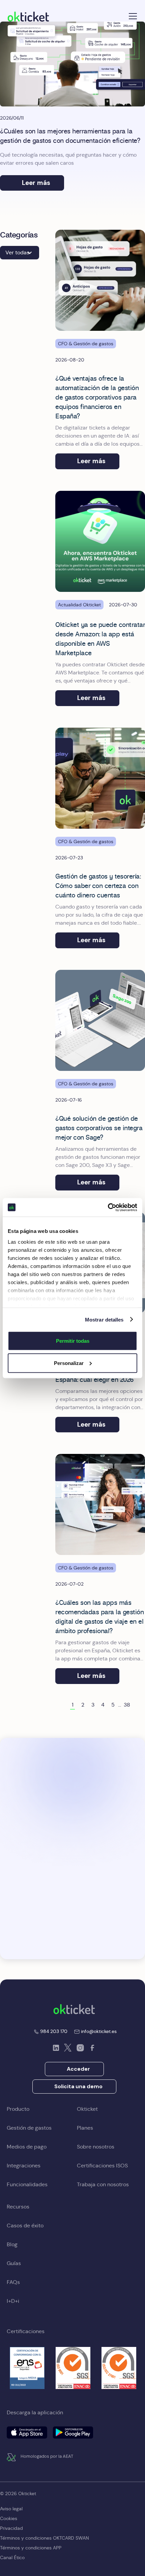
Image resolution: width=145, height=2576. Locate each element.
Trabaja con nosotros (103, 2184)
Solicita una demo (78, 2086)
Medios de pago (27, 2147)
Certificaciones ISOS (102, 2166)
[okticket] (74, 2009)
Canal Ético (12, 2557)
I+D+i (13, 2301)
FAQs (13, 2282)
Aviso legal (11, 2509)
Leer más (36, 183)
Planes (85, 2128)
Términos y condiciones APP (31, 2548)
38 (127, 1705)
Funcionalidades (27, 2184)
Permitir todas (73, 1341)
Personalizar (69, 1363)
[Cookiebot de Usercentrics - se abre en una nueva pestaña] (108, 1207)
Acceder (78, 2069)
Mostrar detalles (104, 1319)
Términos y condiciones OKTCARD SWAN (45, 2538)
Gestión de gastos (29, 2128)
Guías (14, 2263)
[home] (28, 16)
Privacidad (11, 2528)
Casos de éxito (25, 2225)
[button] (132, 16)
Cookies (9, 2518)
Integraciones (24, 2166)
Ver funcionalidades (77, 1827)
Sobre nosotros (96, 2147)
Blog (12, 2244)
